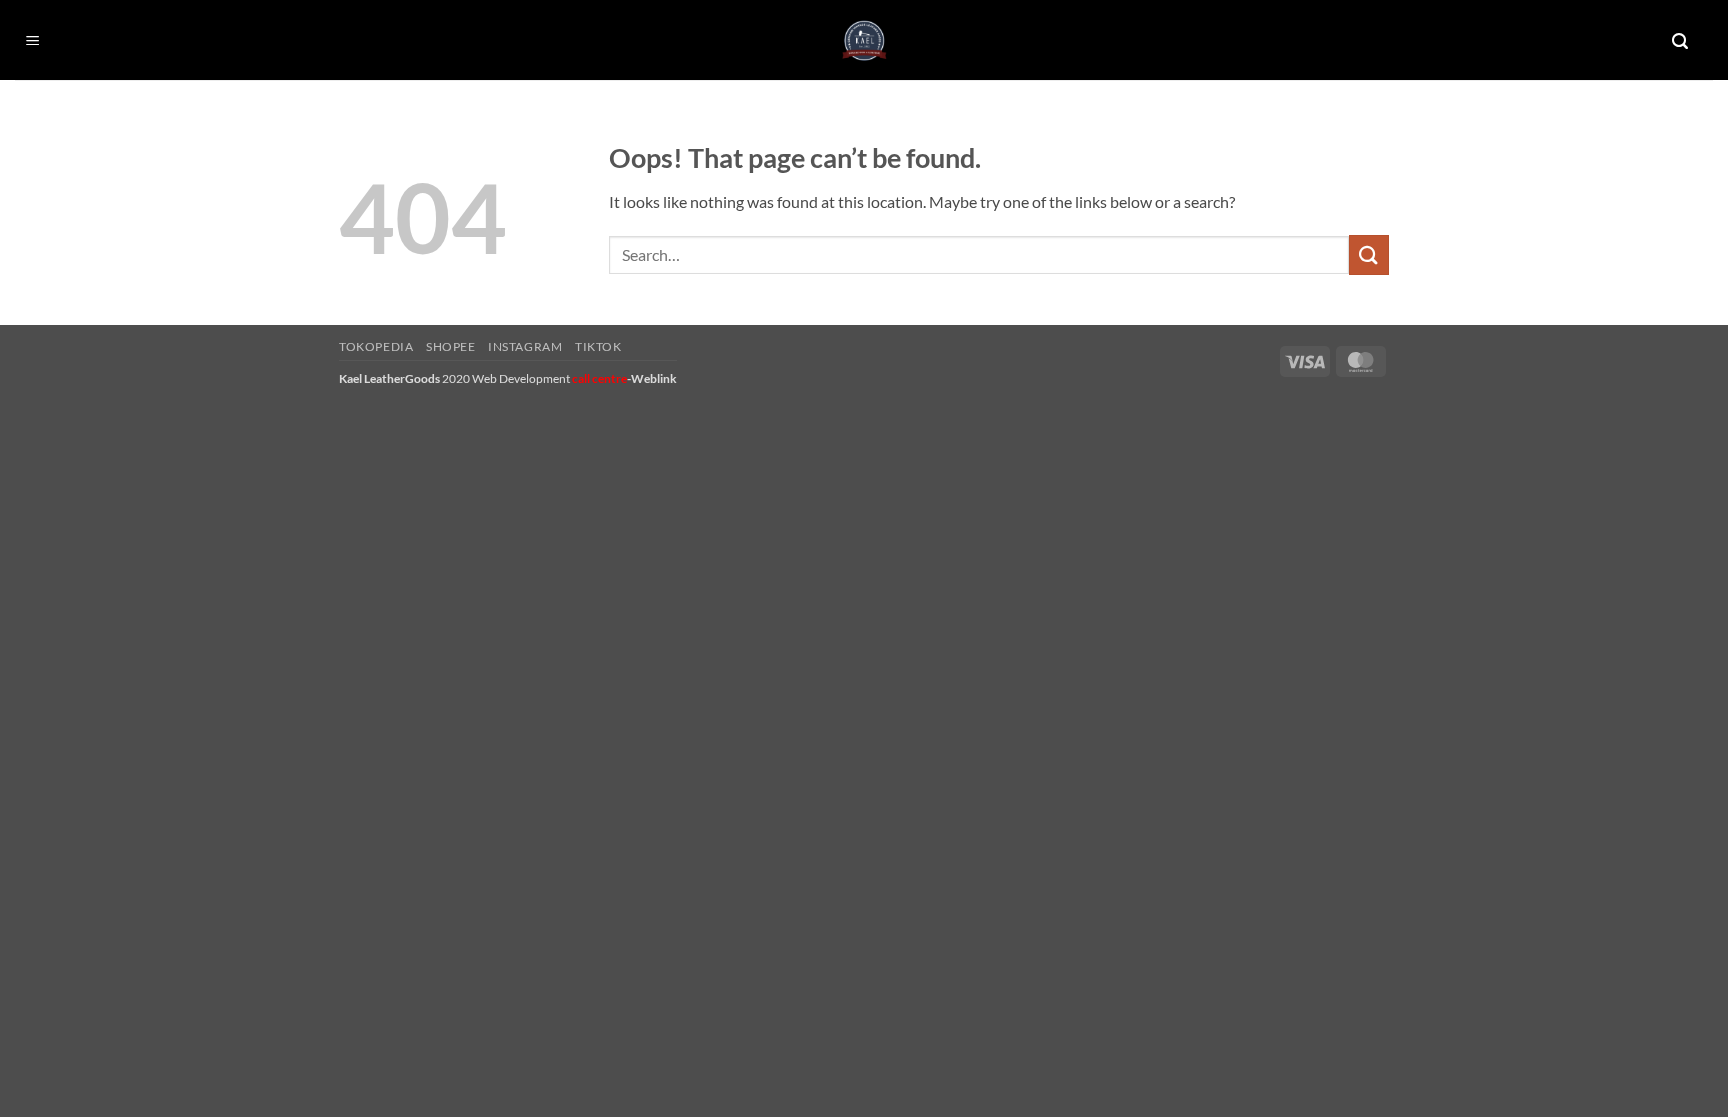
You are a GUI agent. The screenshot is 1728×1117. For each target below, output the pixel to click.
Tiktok (598, 346)
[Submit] (1369, 254)
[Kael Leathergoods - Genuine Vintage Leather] (864, 40)
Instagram (525, 346)
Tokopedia (376, 346)
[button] (33, 41)
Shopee (451, 346)
